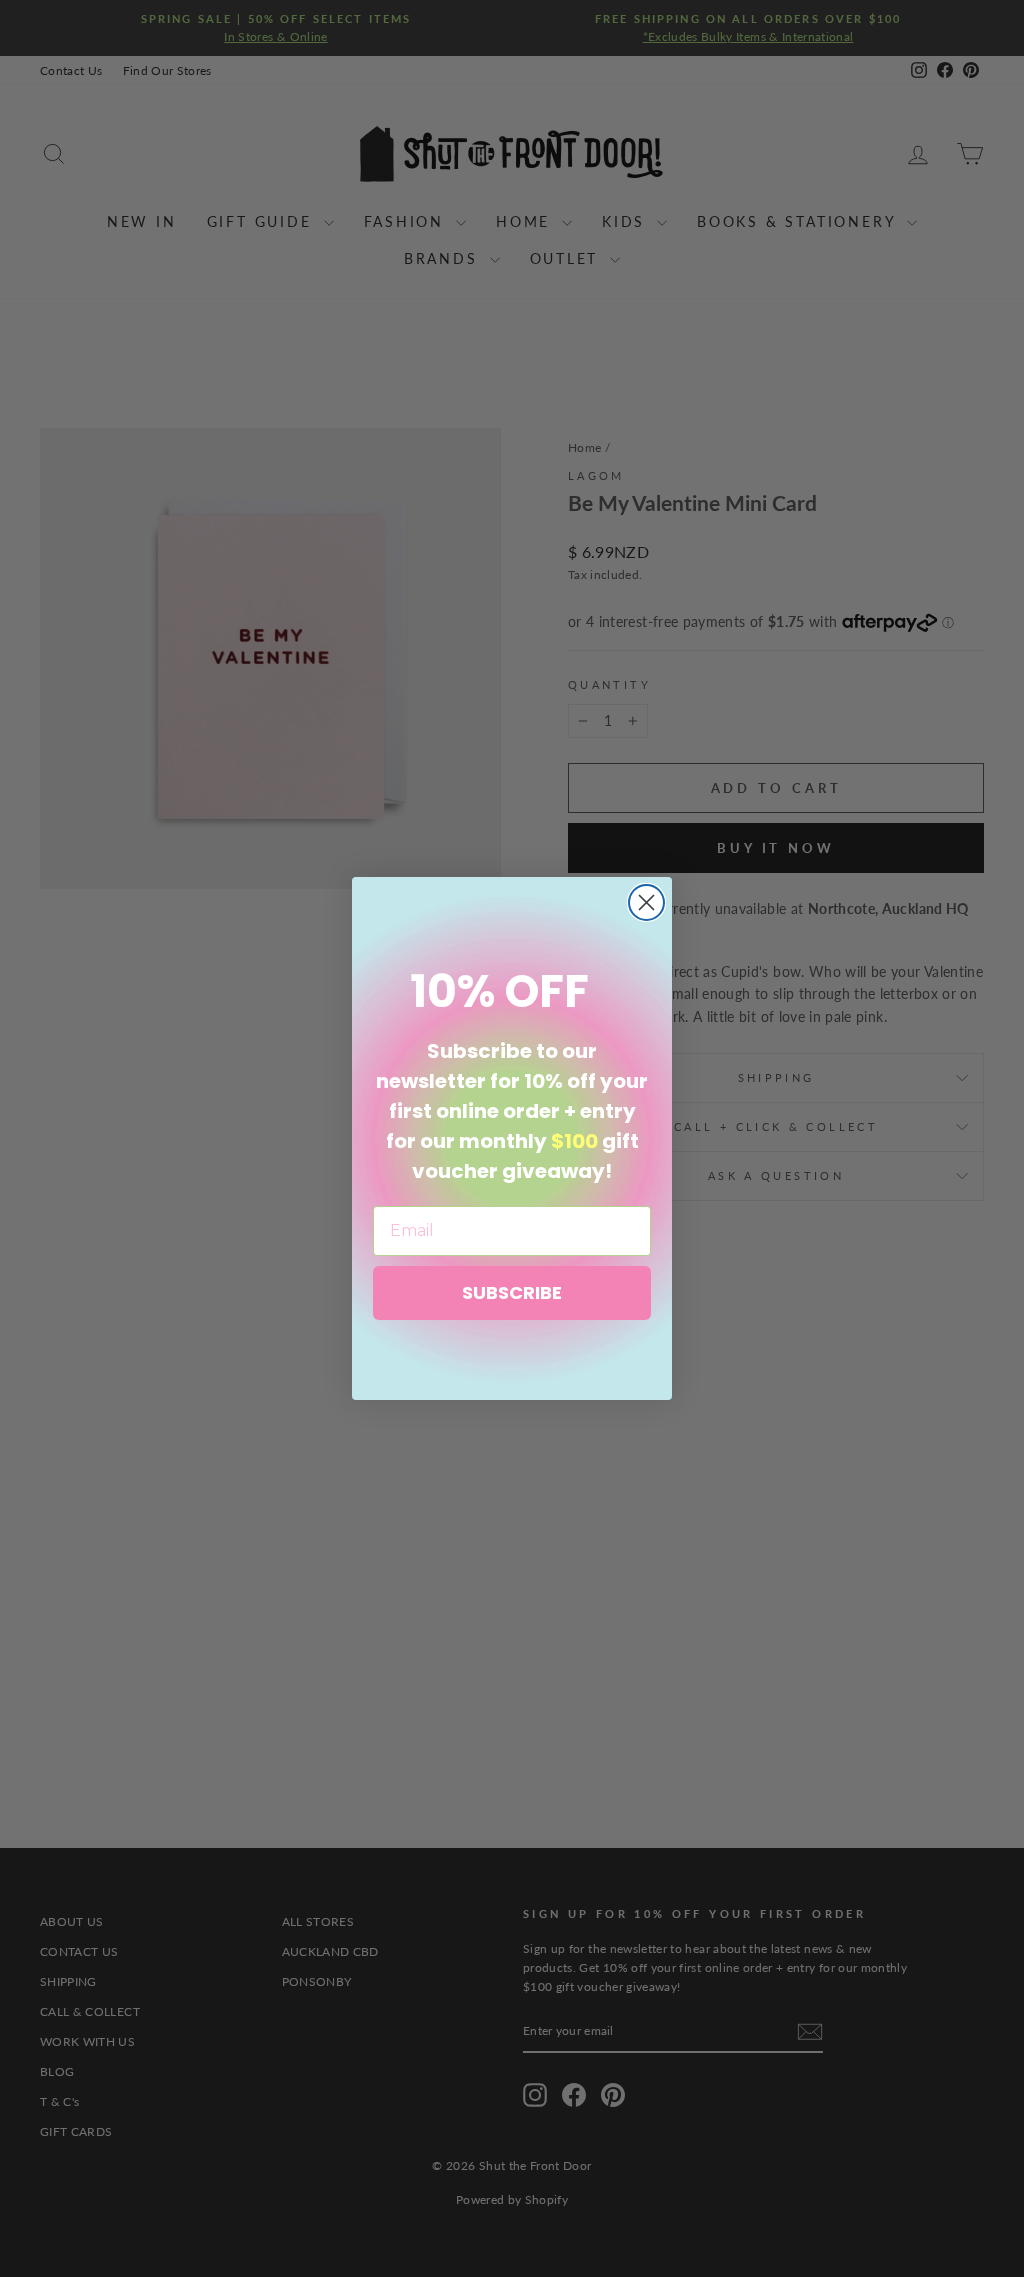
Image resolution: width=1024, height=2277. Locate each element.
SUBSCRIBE (512, 1292)
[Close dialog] (646, 902)
